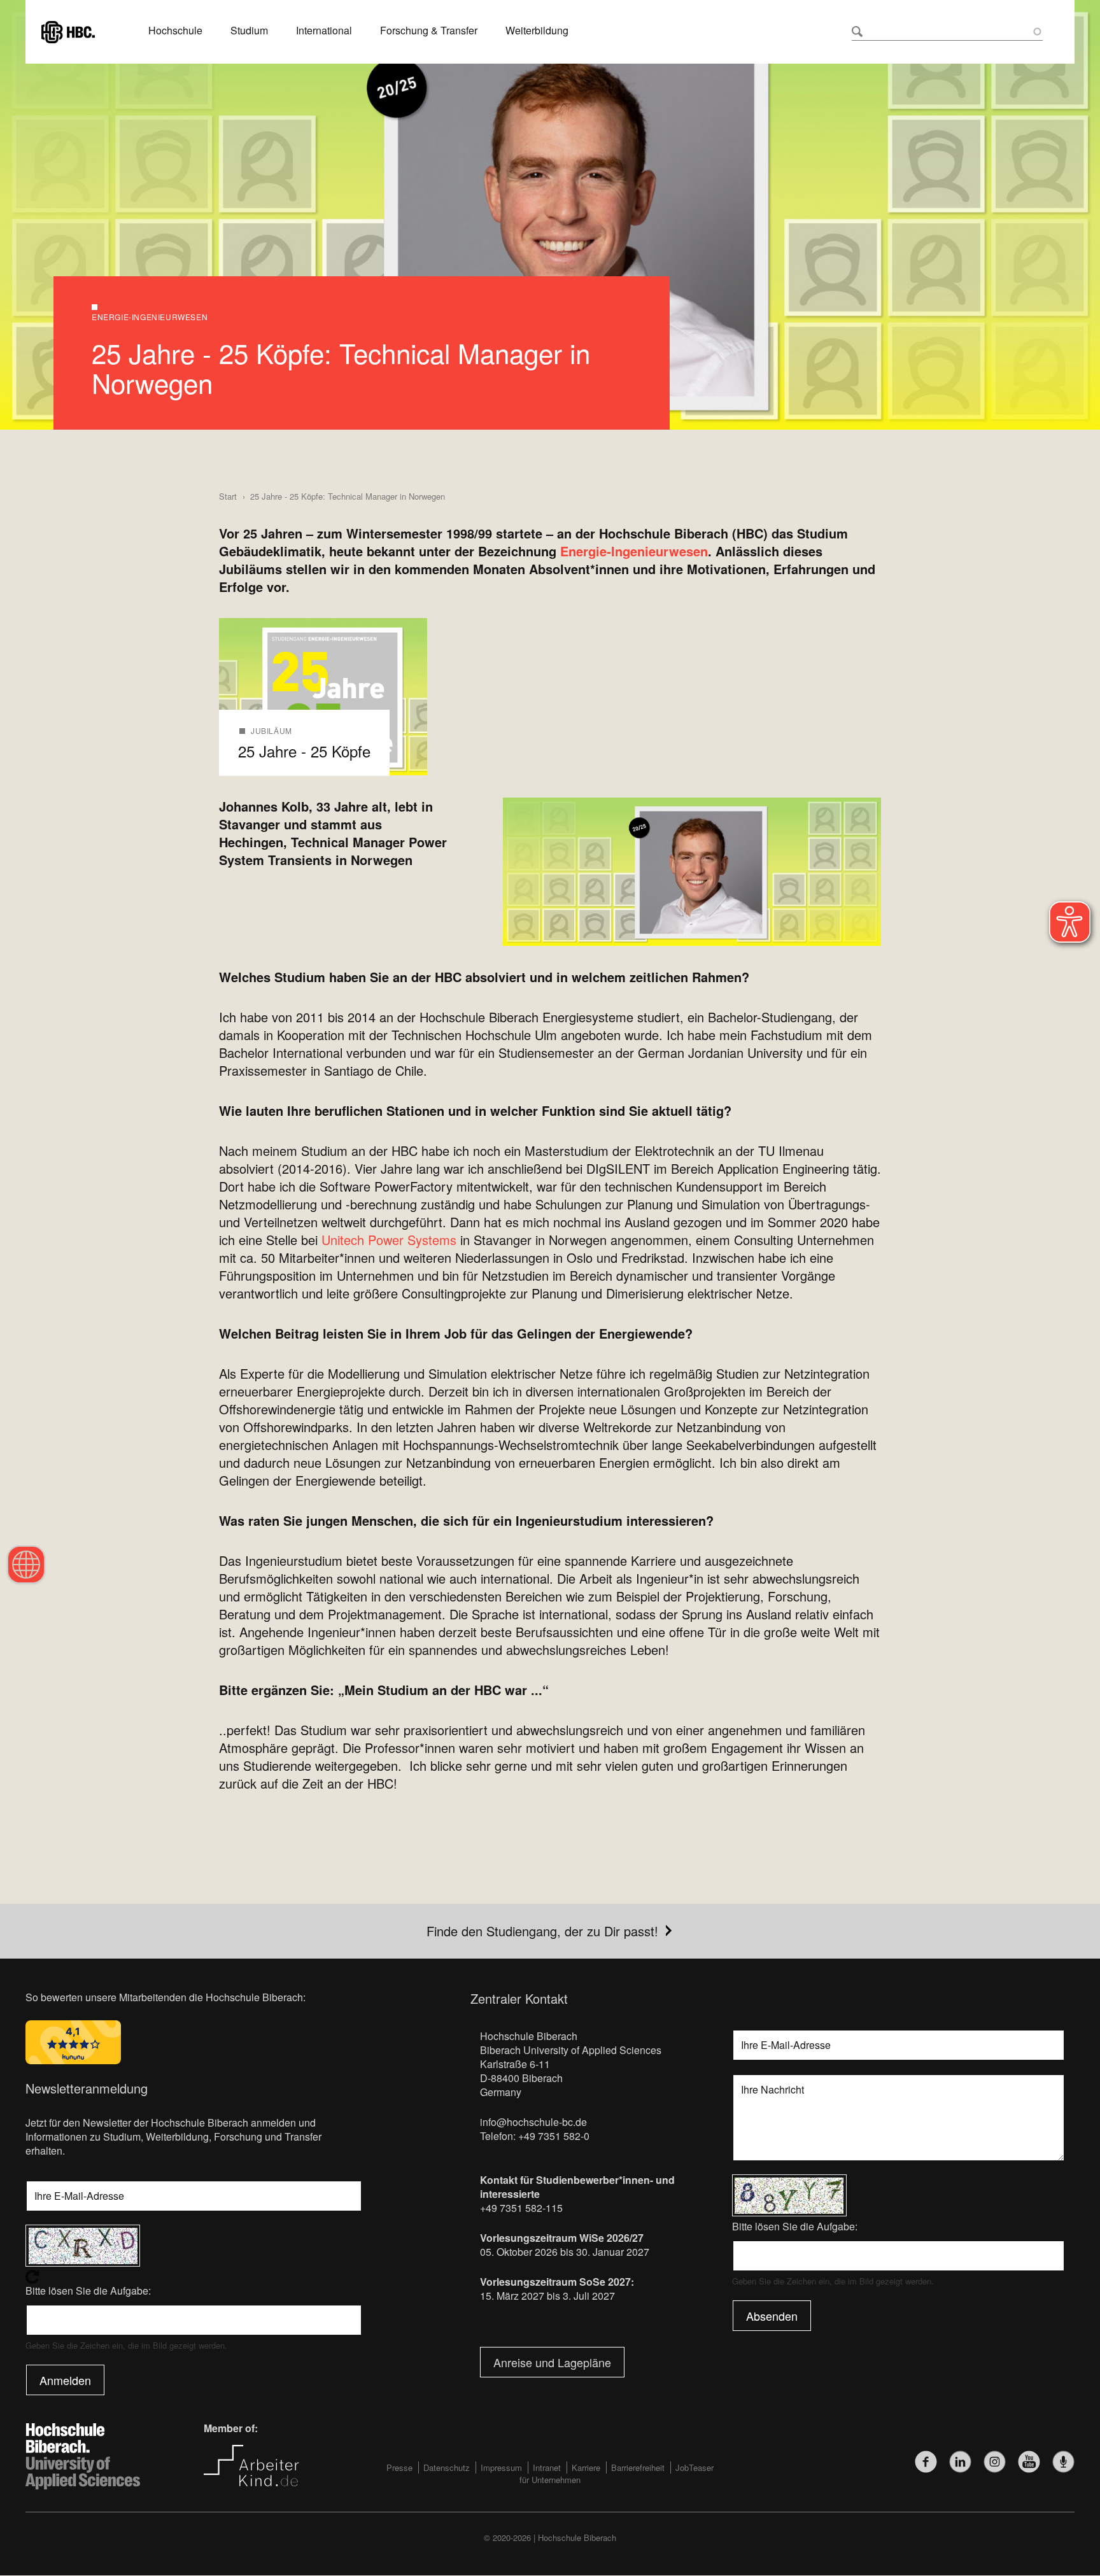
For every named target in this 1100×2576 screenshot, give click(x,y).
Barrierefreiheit (638, 2467)
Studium (249, 31)
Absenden (772, 2316)
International (324, 31)
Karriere (586, 2467)
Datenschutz (447, 2467)
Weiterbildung (537, 31)
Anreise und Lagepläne (552, 2362)
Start (228, 496)
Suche (857, 32)
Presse (399, 2467)
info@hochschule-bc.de (533, 2122)
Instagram (995, 2462)
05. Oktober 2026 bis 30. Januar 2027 (565, 2252)
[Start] (68, 30)
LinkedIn (960, 2462)
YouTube (1029, 2462)
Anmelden (65, 2380)
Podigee (1063, 2462)
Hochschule (175, 31)
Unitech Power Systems (389, 1240)
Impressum (501, 2467)
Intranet (547, 2467)
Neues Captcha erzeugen (194, 2277)
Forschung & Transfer (429, 31)
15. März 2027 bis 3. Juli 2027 (547, 2296)
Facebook (926, 2462)
